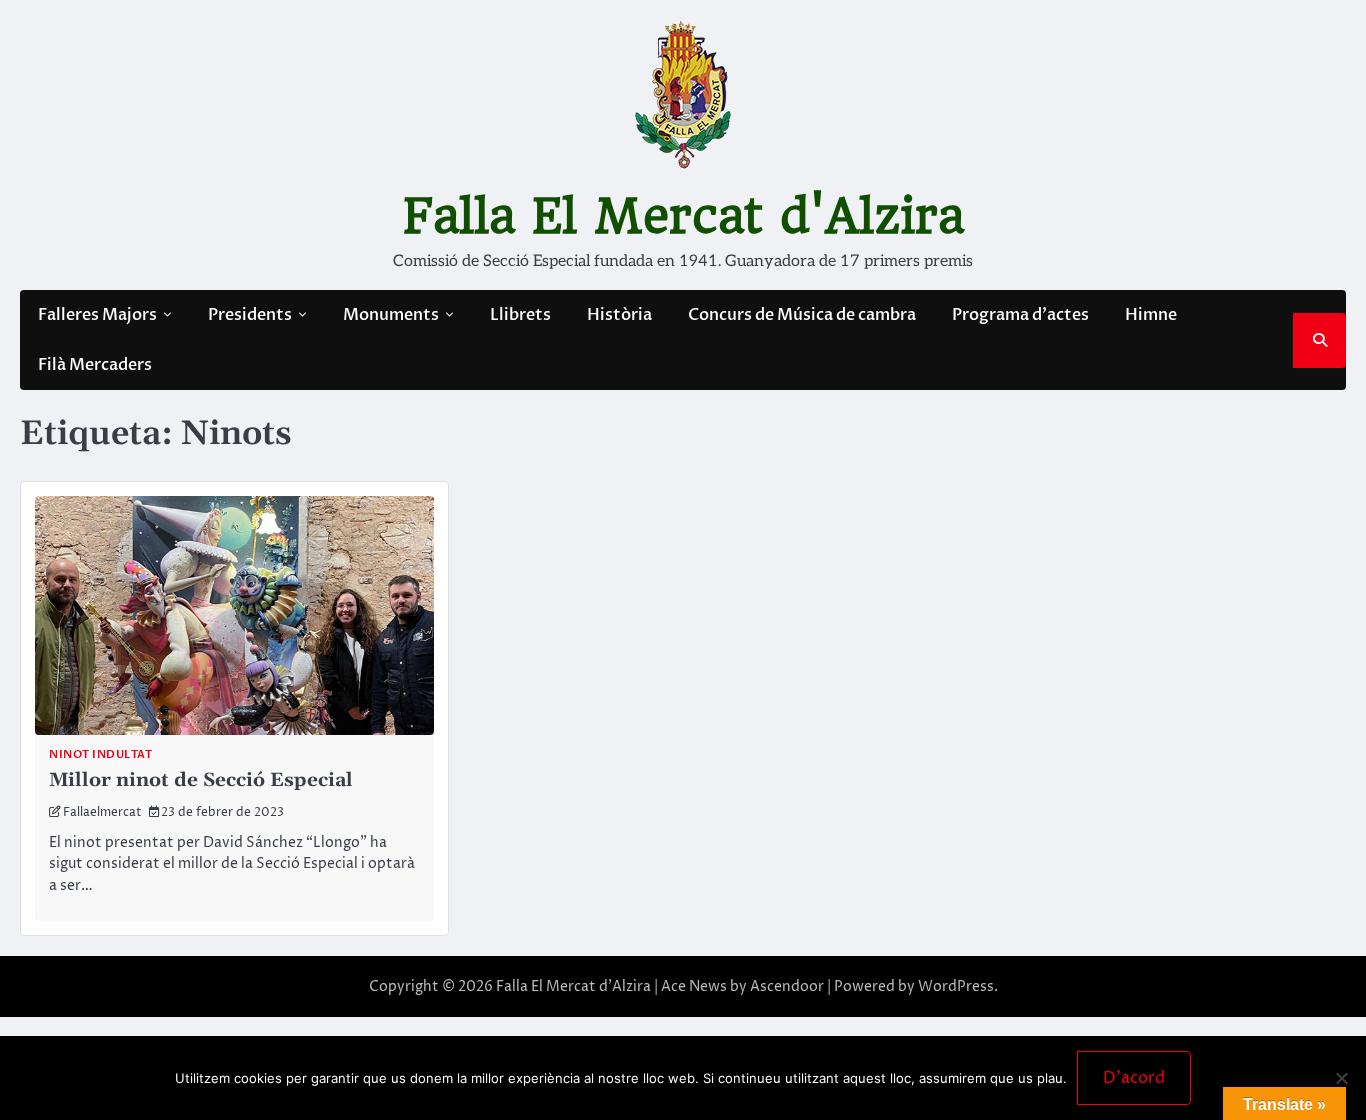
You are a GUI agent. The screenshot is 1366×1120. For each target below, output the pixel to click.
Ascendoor (787, 986)
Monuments (391, 315)
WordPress (956, 986)
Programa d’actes (1020, 315)
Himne (1151, 315)
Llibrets (520, 315)
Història (619, 315)
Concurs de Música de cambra (802, 315)
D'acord (1134, 1078)
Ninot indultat (100, 754)
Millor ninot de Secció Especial (201, 780)
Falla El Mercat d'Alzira (683, 216)
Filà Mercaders (95, 365)
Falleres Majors (97, 315)
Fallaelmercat (102, 813)
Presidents (250, 315)
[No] (1341, 1078)
